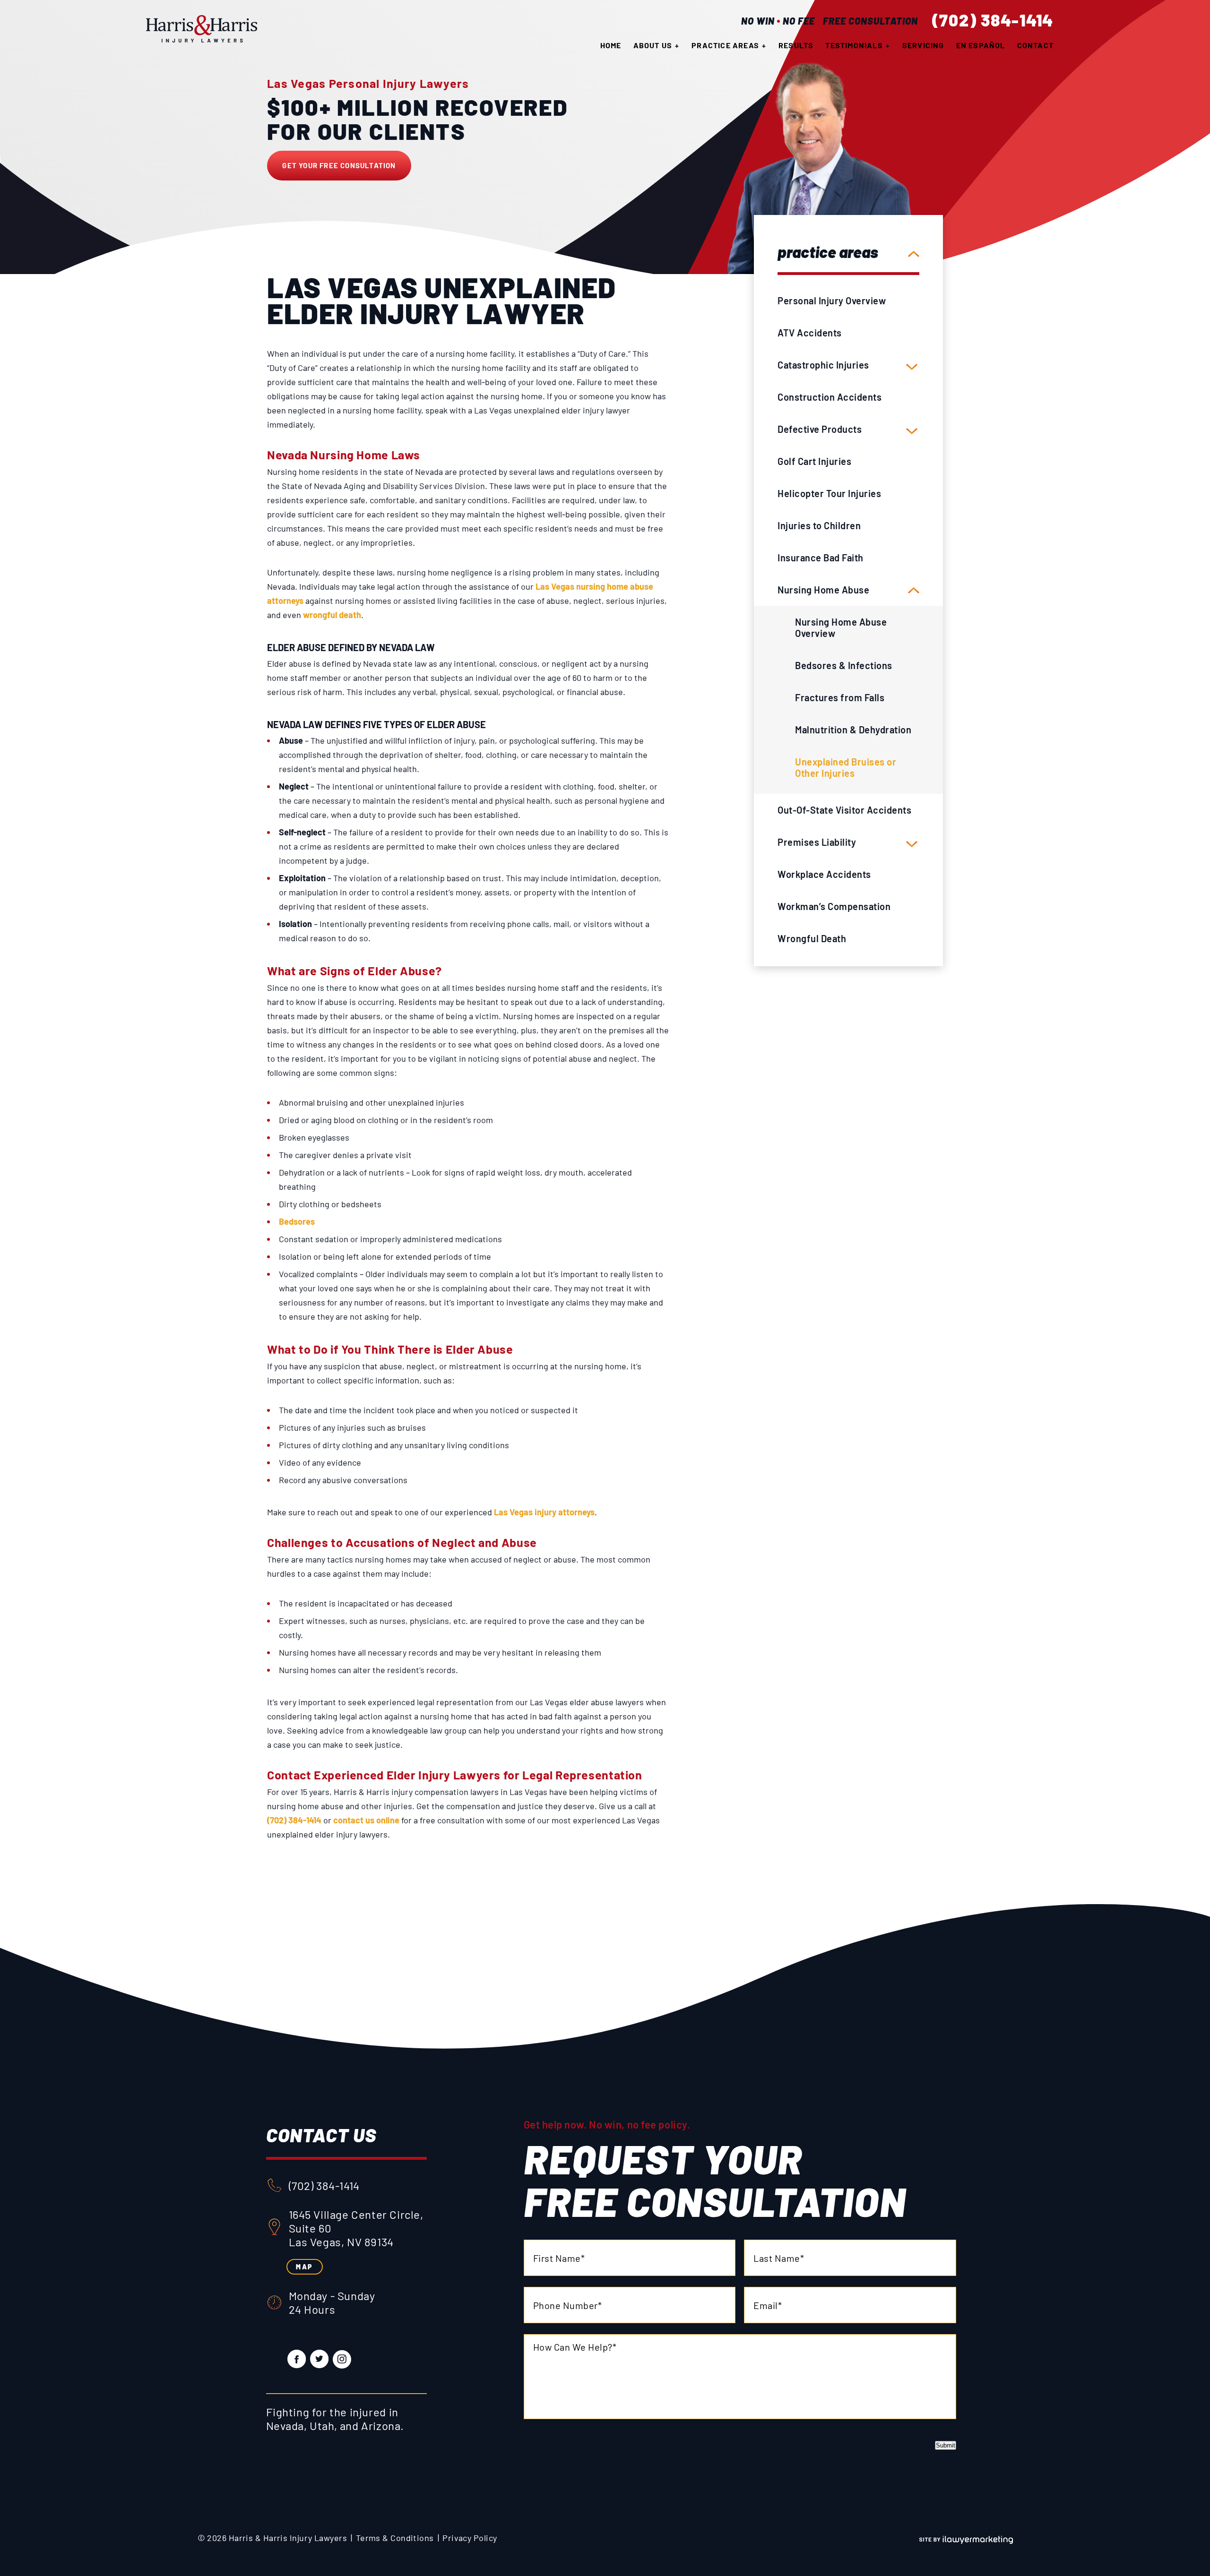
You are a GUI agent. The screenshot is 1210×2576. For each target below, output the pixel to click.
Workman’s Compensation (834, 906)
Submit (946, 2445)
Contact (1035, 45)
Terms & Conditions (395, 2538)
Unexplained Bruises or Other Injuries (846, 767)
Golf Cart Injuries (814, 461)
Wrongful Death (812, 938)
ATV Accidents (810, 333)
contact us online (366, 1820)
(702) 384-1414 (993, 20)
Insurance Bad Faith (821, 558)
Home (611, 45)
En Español (981, 45)
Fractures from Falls (840, 697)
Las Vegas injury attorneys (544, 1512)
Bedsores (297, 1221)
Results (796, 45)
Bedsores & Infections (844, 665)
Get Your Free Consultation (339, 165)
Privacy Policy (470, 2538)
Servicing (923, 45)
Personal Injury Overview (832, 301)
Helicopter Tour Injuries (829, 493)
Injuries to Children (819, 525)
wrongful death (332, 615)
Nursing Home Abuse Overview (841, 627)
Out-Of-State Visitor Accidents (844, 810)
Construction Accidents (830, 397)
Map (304, 2267)
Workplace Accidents (824, 874)
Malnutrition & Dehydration (853, 730)
